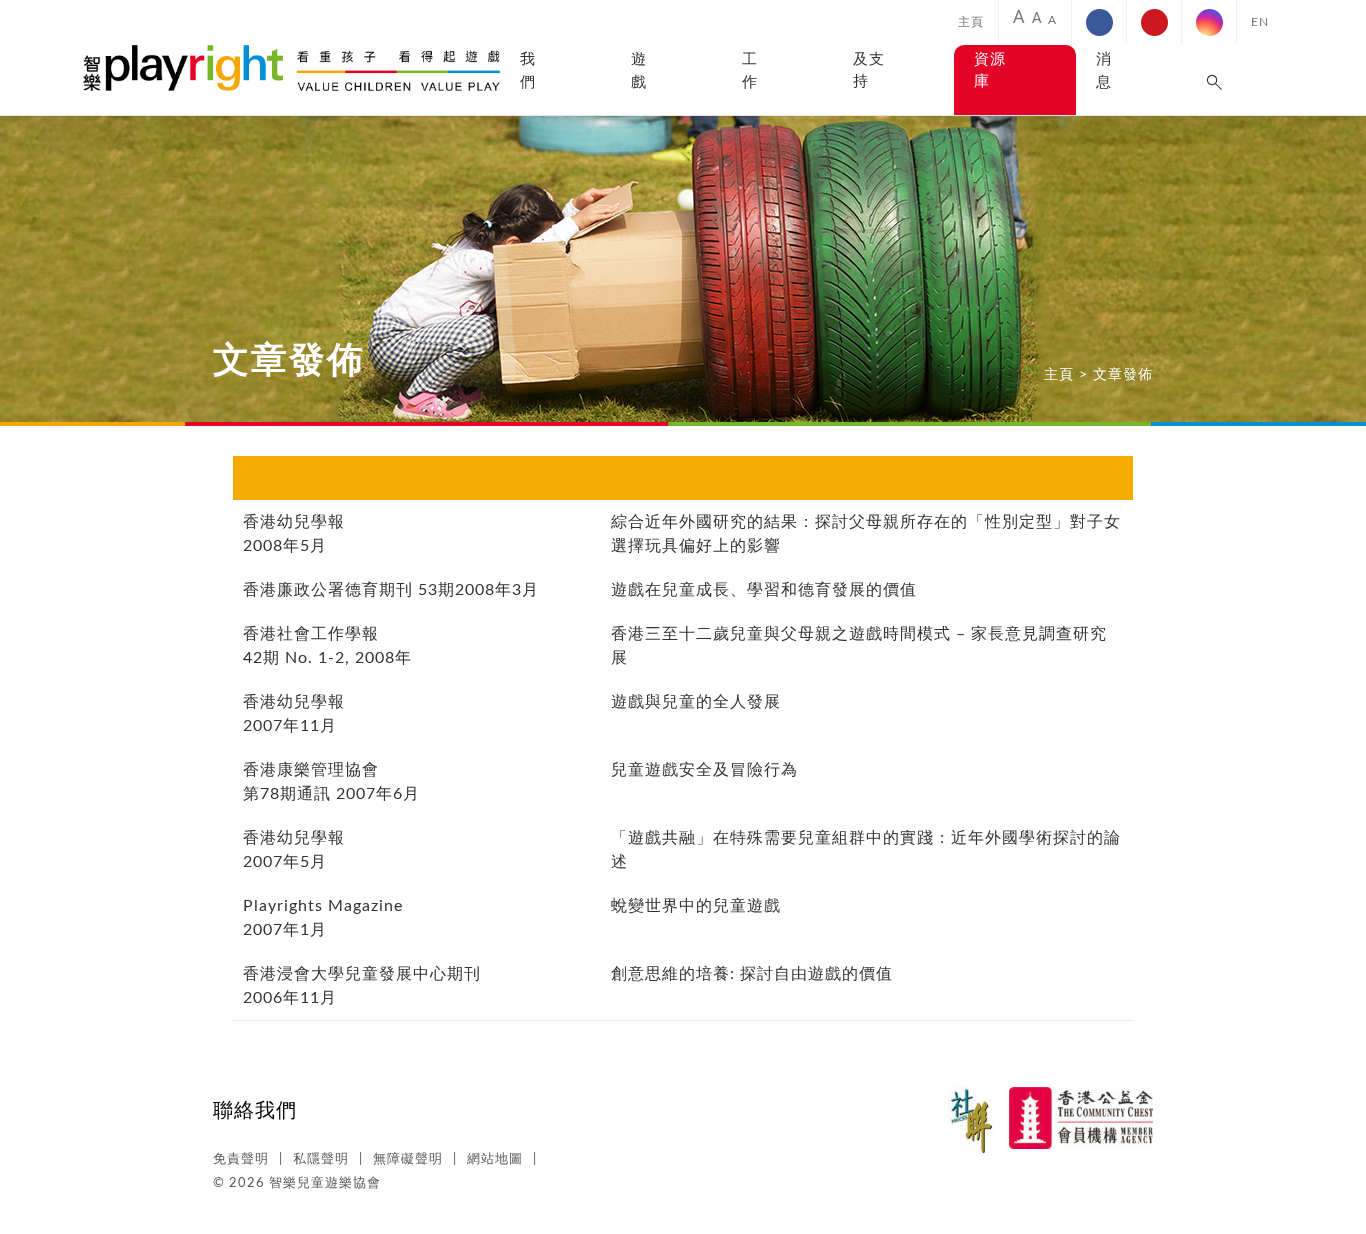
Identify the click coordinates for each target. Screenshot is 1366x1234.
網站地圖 (495, 1159)
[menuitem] (971, 22)
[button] (1215, 80)
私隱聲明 (321, 1159)
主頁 (971, 22)
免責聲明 (241, 1159)
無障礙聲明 (408, 1159)
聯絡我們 (255, 1111)
